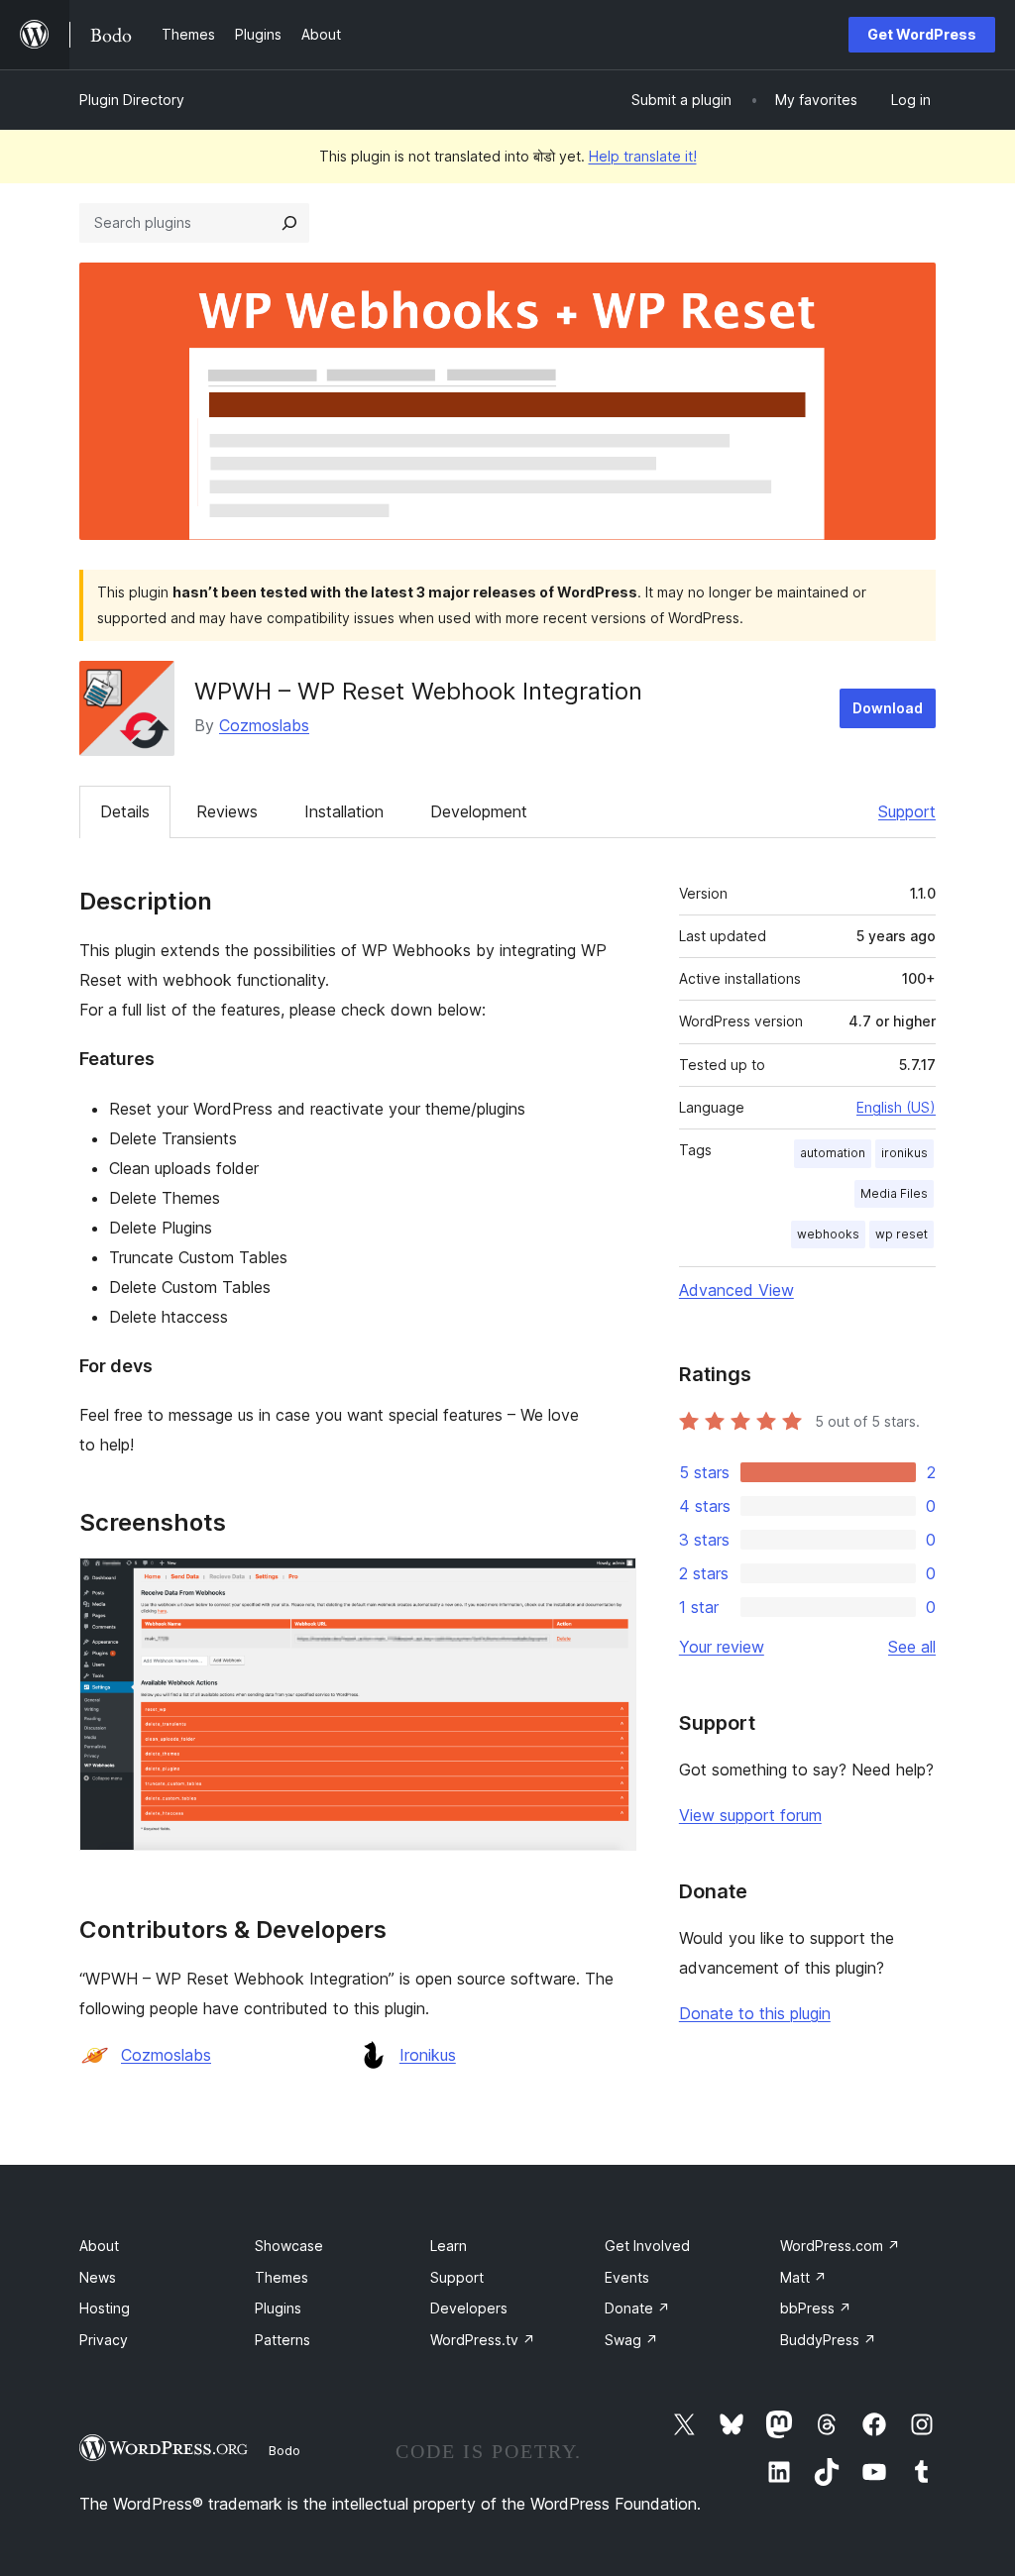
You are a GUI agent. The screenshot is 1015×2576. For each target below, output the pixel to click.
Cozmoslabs (264, 725)
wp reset (902, 1234)
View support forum (750, 1815)
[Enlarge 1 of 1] (610, 1584)
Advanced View (736, 1290)
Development (479, 811)
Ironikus (428, 2055)
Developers (469, 2308)
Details (125, 811)
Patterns (282, 2340)
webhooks (828, 1234)
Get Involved (647, 2246)
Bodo (284, 2450)
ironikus (904, 1153)
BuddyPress (828, 2340)
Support (907, 811)
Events (627, 2277)
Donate (637, 2308)
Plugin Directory (132, 100)
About (99, 2246)
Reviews (227, 811)
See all (912, 1647)
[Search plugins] (289, 223)
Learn (449, 2246)
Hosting (105, 2308)
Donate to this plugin (755, 2013)
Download (888, 708)
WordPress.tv (483, 2340)
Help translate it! (643, 156)
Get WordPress (922, 34)
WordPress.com (840, 2246)
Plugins (278, 2308)
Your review (722, 1647)
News (98, 2277)
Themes (282, 2277)
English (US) (896, 1107)
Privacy (104, 2340)
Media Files (894, 1193)
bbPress (816, 2308)
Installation (344, 811)
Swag (631, 2340)
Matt (803, 2277)
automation (833, 1153)
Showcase (289, 2246)
